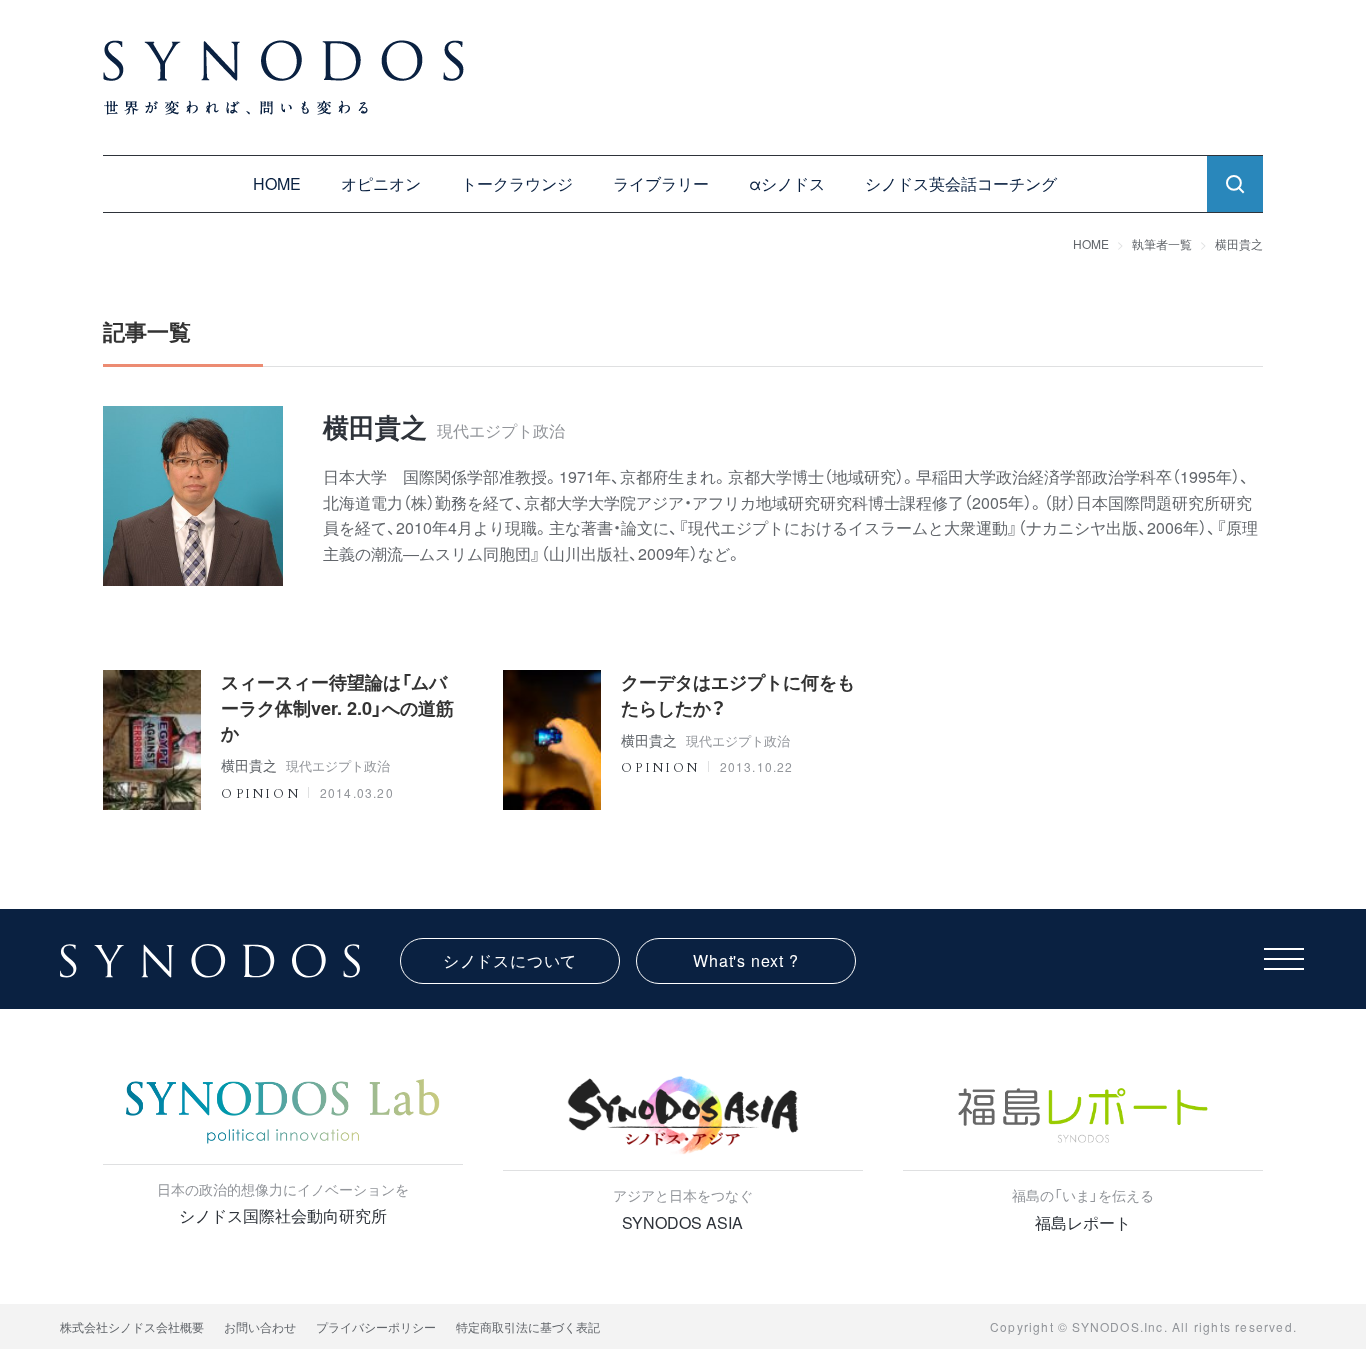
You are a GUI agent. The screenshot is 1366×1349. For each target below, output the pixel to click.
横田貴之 (1239, 243)
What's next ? (745, 960)
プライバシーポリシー (376, 1326)
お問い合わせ (260, 1326)
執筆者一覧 (1162, 243)
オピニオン (381, 183)
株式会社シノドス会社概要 (132, 1326)
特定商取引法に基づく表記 (528, 1326)
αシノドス (787, 183)
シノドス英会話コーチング (961, 183)
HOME (277, 183)
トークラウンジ (517, 183)
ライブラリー (661, 183)
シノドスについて (510, 960)
